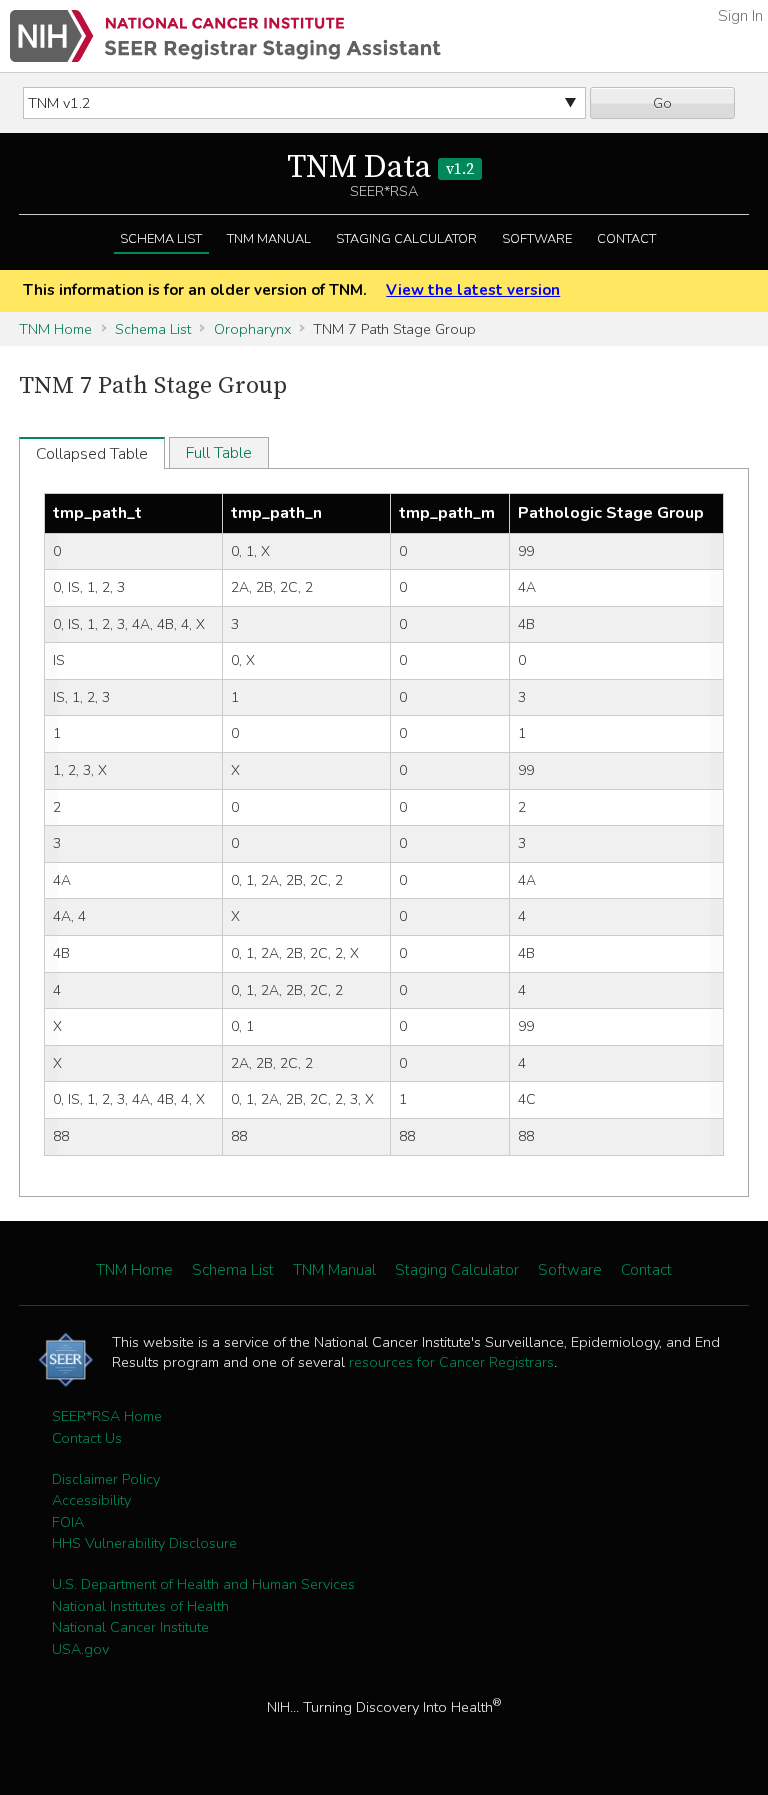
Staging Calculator (406, 239)
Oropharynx (252, 329)
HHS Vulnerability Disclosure (144, 1543)
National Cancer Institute (130, 1627)
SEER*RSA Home (107, 1416)
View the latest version (473, 290)
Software (537, 239)
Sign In (740, 16)
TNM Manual (269, 239)
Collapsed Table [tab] (92, 454)
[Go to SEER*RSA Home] (225, 36)
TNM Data (380, 168)
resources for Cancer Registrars (451, 1362)
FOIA (68, 1522)
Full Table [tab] (219, 453)
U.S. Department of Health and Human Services (203, 1584)
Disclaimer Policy (106, 1479)
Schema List (161, 239)
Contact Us (87, 1438)
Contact (626, 239)
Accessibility (91, 1500)
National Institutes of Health (140, 1606)
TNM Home (55, 329)
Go (662, 103)
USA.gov (80, 1649)
